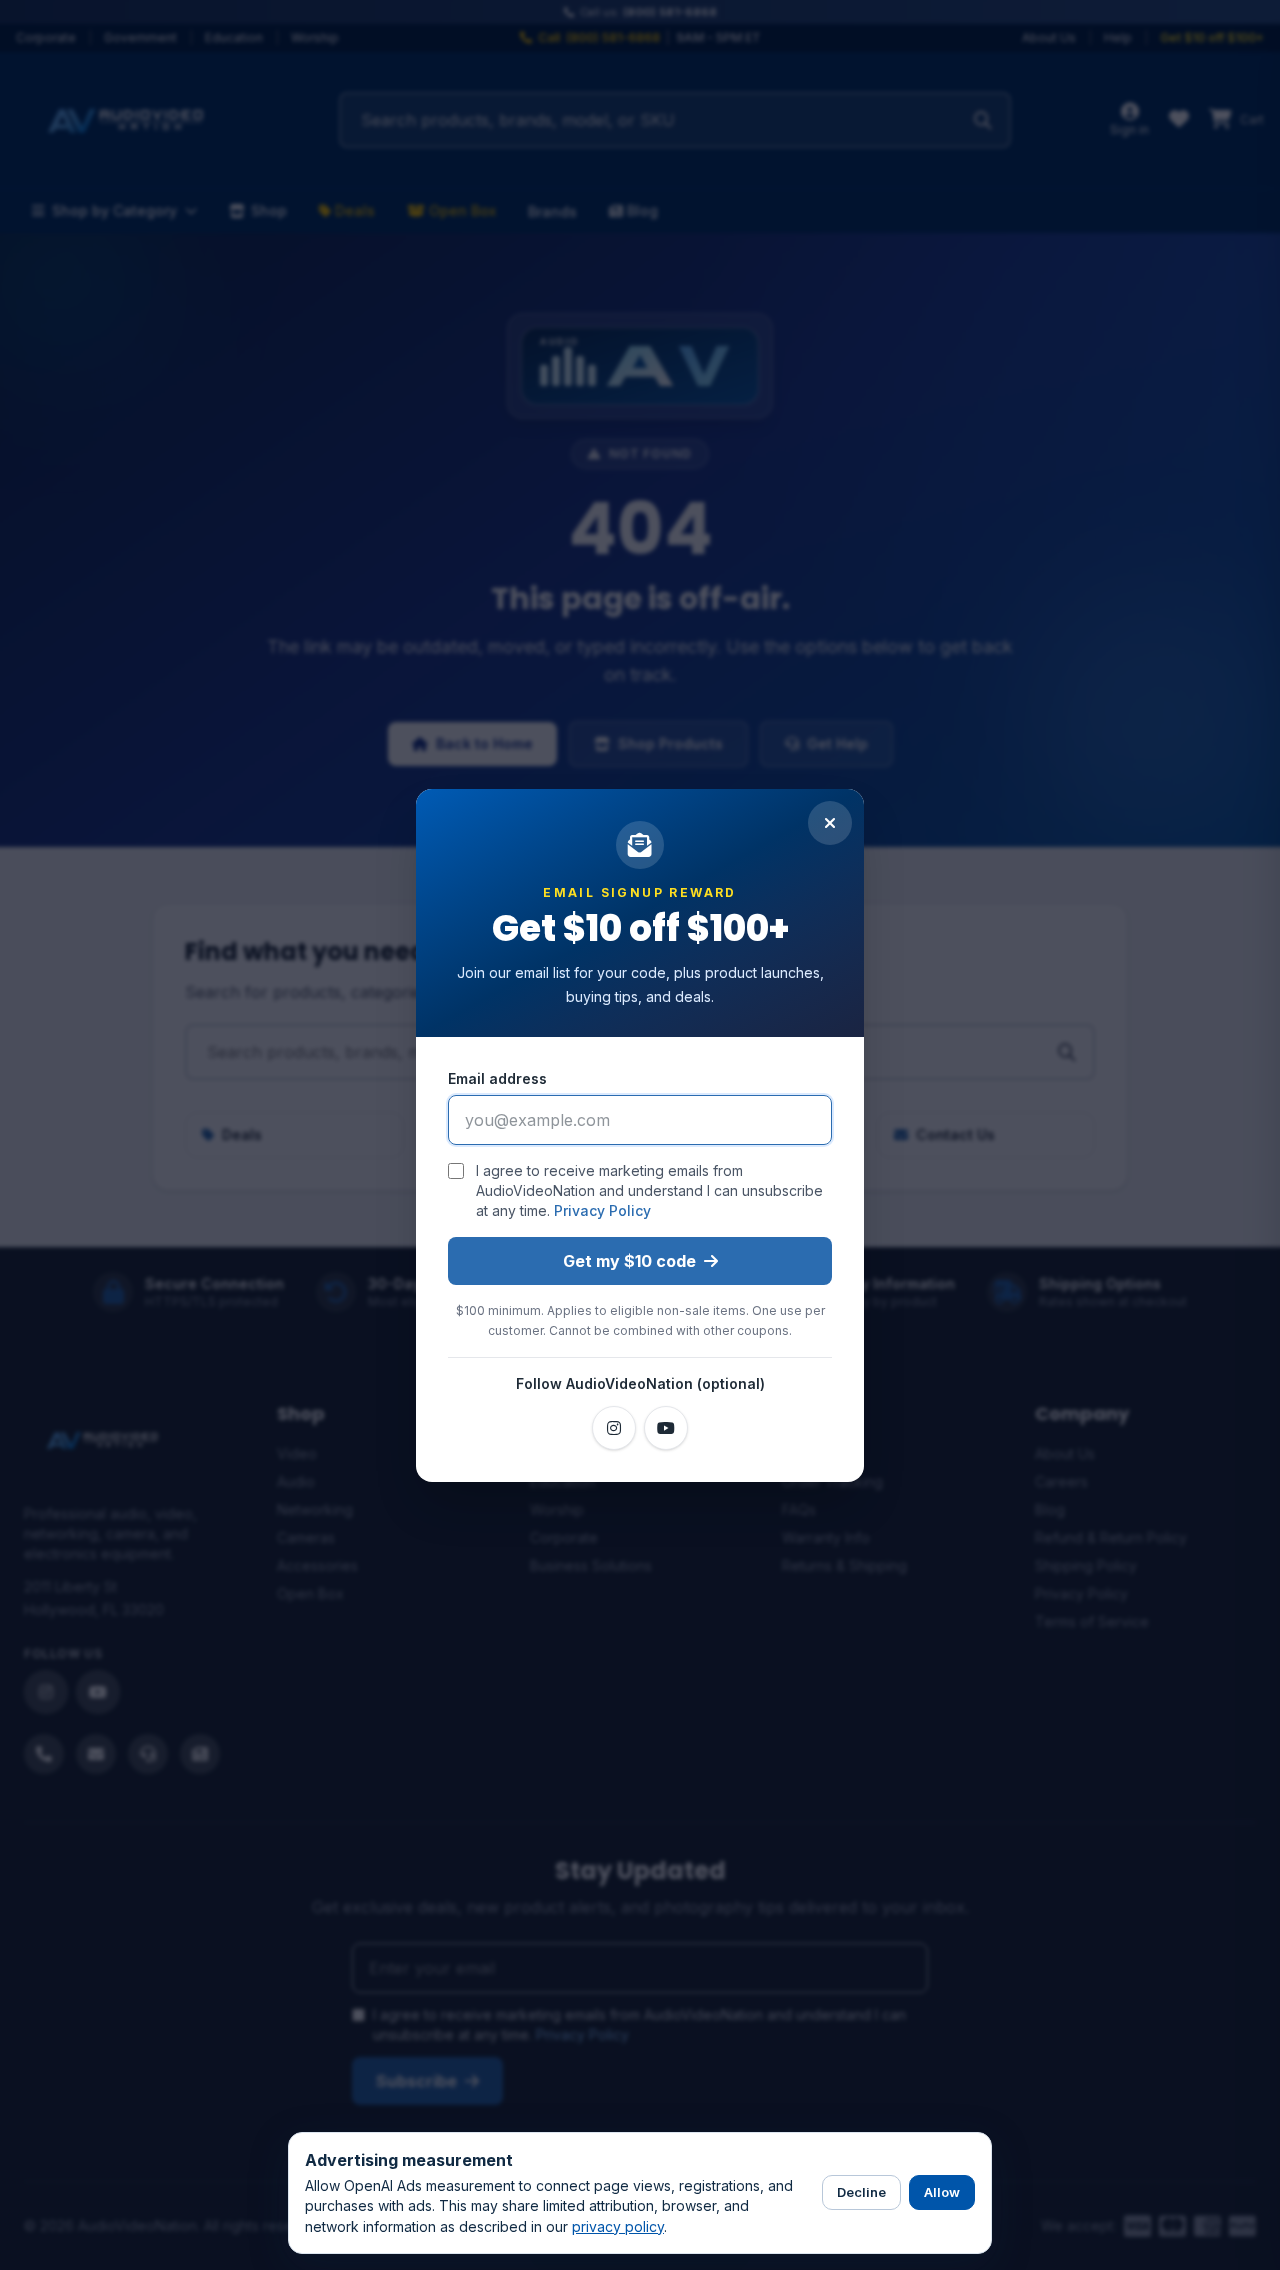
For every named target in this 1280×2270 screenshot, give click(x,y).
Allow (942, 2192)
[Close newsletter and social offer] (830, 823)
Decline (861, 2192)
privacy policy (618, 2226)
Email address (497, 1078)
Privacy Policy (602, 1210)
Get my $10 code (629, 1261)
